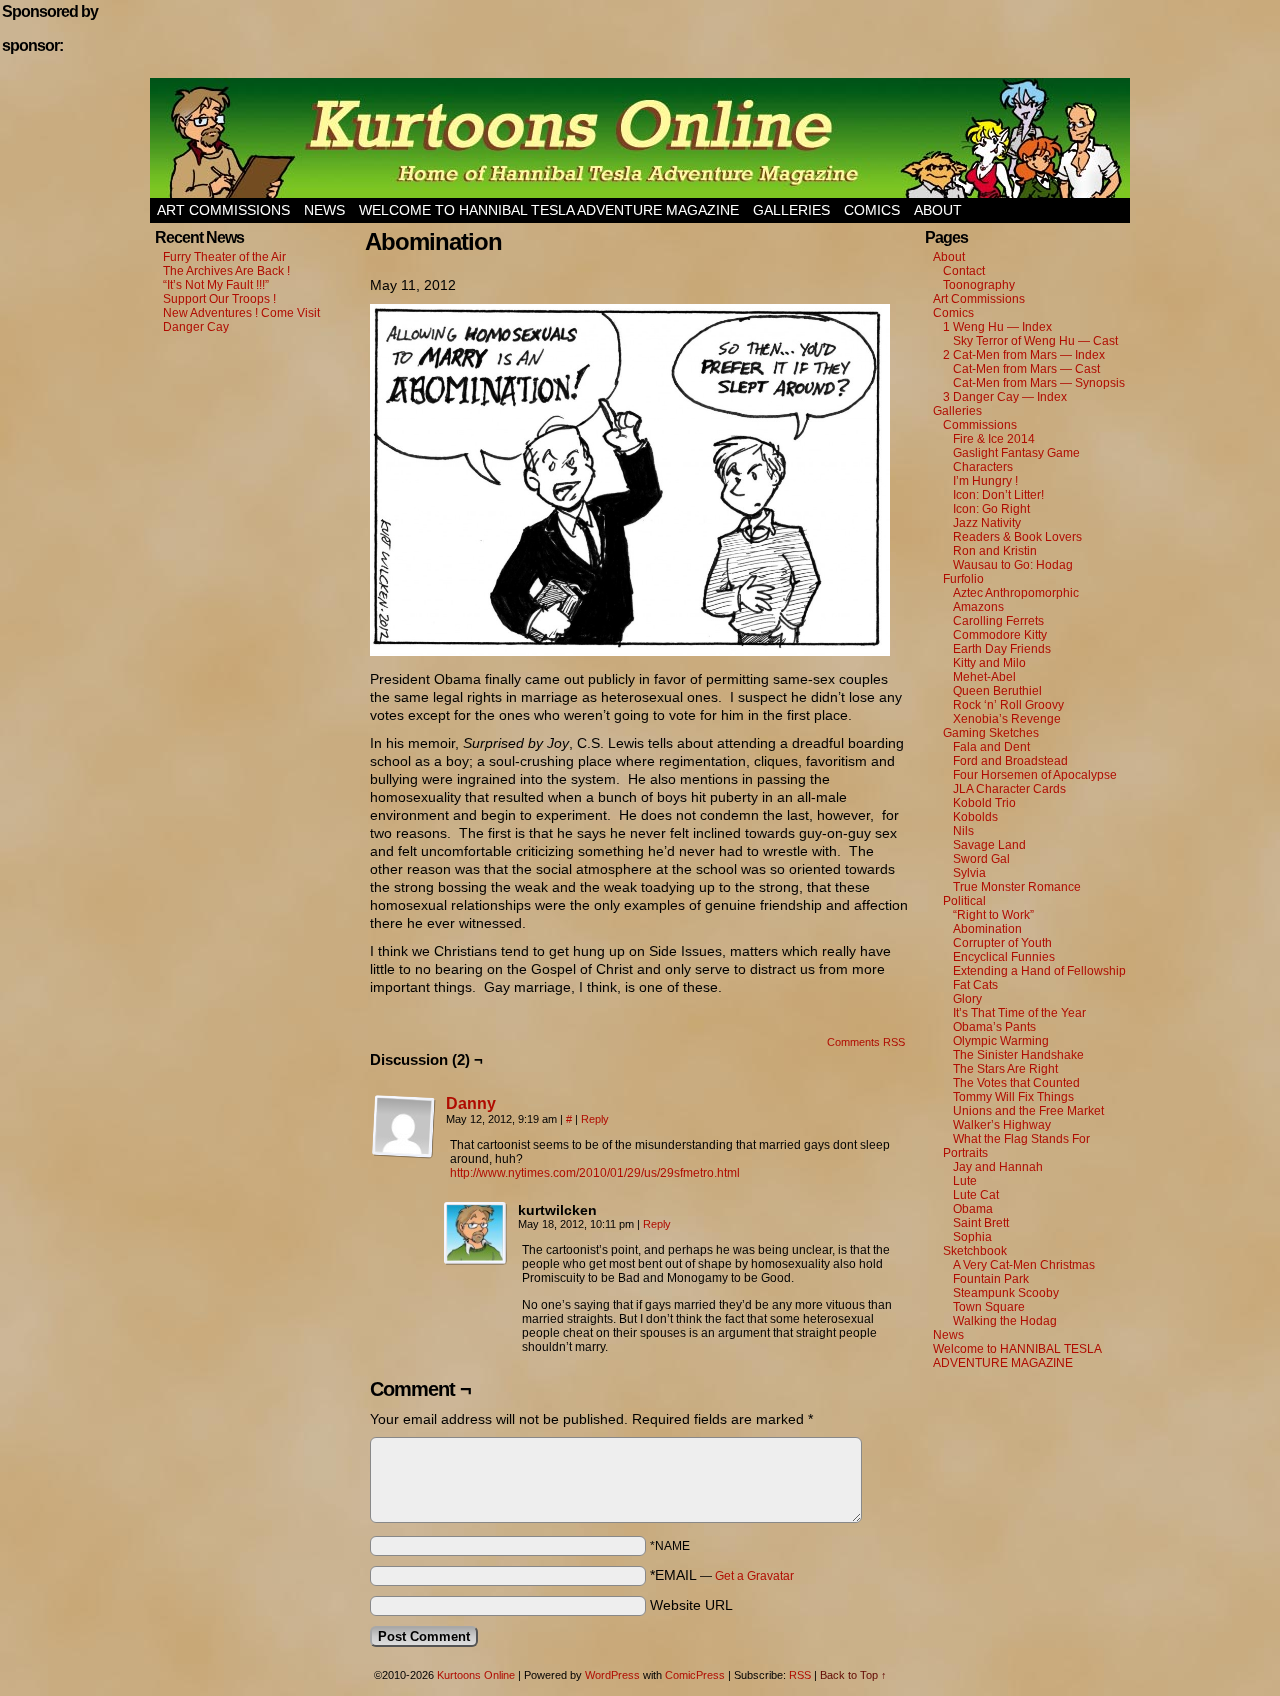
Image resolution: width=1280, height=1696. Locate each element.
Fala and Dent (991, 747)
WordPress (612, 1675)
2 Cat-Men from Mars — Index (1024, 355)
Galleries (791, 210)
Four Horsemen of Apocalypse (1035, 775)
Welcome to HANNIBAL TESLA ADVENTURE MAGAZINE (549, 210)
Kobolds (975, 817)
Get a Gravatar (754, 1576)
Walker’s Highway (1002, 1125)
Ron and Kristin (995, 551)
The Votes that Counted (1016, 1083)
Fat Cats (975, 985)
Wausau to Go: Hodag (1013, 565)
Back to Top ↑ (853, 1675)
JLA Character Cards (1009, 789)
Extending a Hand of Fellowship (1039, 971)
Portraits (965, 1153)
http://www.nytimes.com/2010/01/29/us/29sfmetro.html (595, 1173)
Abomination (987, 929)
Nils (963, 831)
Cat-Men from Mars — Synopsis (1039, 383)
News (324, 210)
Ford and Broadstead (1010, 761)
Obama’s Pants (994, 1027)
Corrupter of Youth (1002, 943)
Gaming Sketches (991, 733)
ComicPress (695, 1675)
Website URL (691, 1605)
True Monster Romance (1017, 887)
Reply (595, 1119)
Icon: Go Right (991, 509)
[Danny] (404, 1154)
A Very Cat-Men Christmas (1024, 1265)
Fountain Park (991, 1279)
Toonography (979, 285)
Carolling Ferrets (998, 621)
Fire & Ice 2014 (994, 439)
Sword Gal (981, 859)
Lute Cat (976, 1195)
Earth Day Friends (1002, 649)
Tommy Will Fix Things (1013, 1097)
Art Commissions (223, 210)
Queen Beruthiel (997, 691)
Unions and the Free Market (1028, 1111)
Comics (872, 210)
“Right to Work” (993, 915)
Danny (471, 1103)
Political (964, 901)
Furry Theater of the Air (224, 257)
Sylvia (969, 873)
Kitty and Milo (989, 663)
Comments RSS (866, 1042)
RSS (800, 1675)
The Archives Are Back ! (226, 271)
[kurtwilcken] (476, 1234)
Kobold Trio (984, 803)
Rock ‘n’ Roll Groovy (1008, 705)
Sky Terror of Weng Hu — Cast (1035, 341)
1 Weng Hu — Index (997, 327)
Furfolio (963, 579)
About (938, 210)
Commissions (980, 425)
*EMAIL (722, 1575)
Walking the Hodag (1005, 1321)
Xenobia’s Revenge (1007, 719)
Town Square (989, 1307)
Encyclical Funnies (1004, 957)
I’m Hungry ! (985, 481)
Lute (965, 1181)
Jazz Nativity (987, 523)
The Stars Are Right (1005, 1069)
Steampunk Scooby (1006, 1293)
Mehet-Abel (984, 677)
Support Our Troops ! (219, 299)
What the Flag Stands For (1021, 1139)
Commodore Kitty (1000, 635)
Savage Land (989, 845)
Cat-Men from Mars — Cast (1026, 369)
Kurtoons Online (640, 138)
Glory (967, 999)
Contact (964, 271)
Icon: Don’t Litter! (998, 495)
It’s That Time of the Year (1019, 1013)
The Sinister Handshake (1018, 1055)
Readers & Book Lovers (1017, 537)
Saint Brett (981, 1223)
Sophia (972, 1237)
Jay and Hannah (998, 1167)
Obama (973, 1209)
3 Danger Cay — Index (1005, 397)
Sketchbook (975, 1251)
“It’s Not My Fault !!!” (216, 285)
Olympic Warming (1001, 1041)
